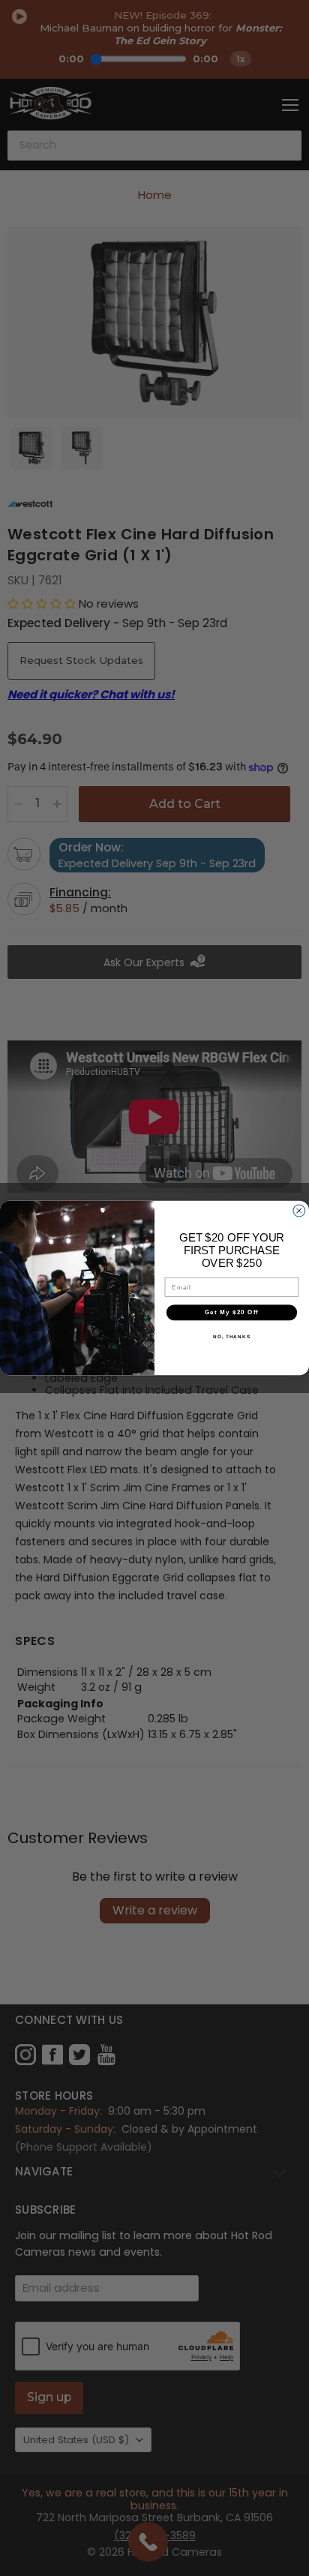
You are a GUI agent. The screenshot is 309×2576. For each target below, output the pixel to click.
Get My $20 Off (232, 1312)
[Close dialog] (299, 1211)
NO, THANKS (232, 1336)
